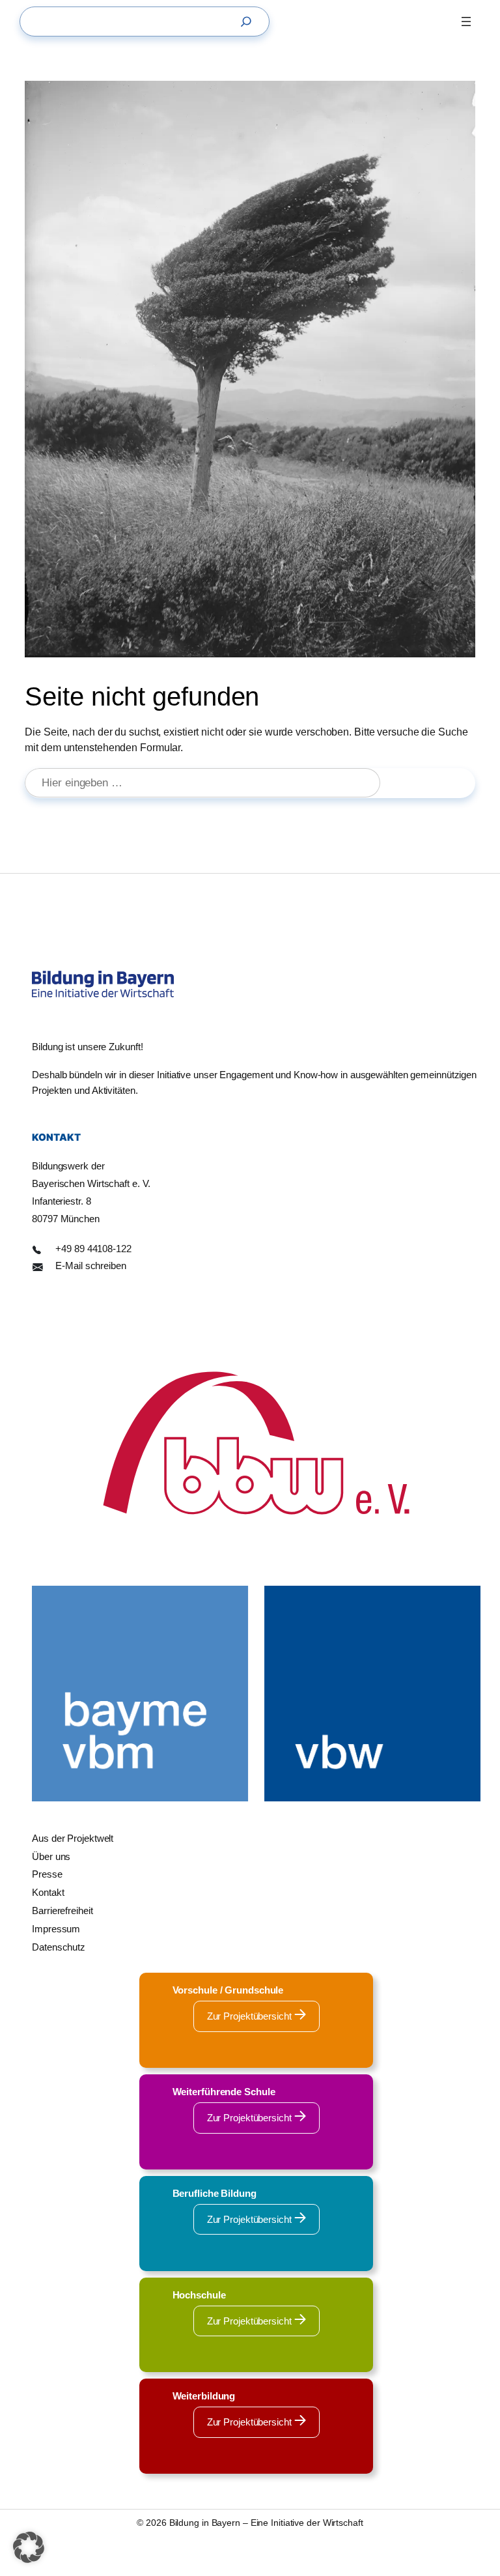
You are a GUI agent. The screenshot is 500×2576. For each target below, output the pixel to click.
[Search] (249, 21)
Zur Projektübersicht (251, 2016)
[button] (29, 2547)
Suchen (433, 783)
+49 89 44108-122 (93, 1249)
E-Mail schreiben (90, 1266)
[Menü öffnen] (466, 21)
